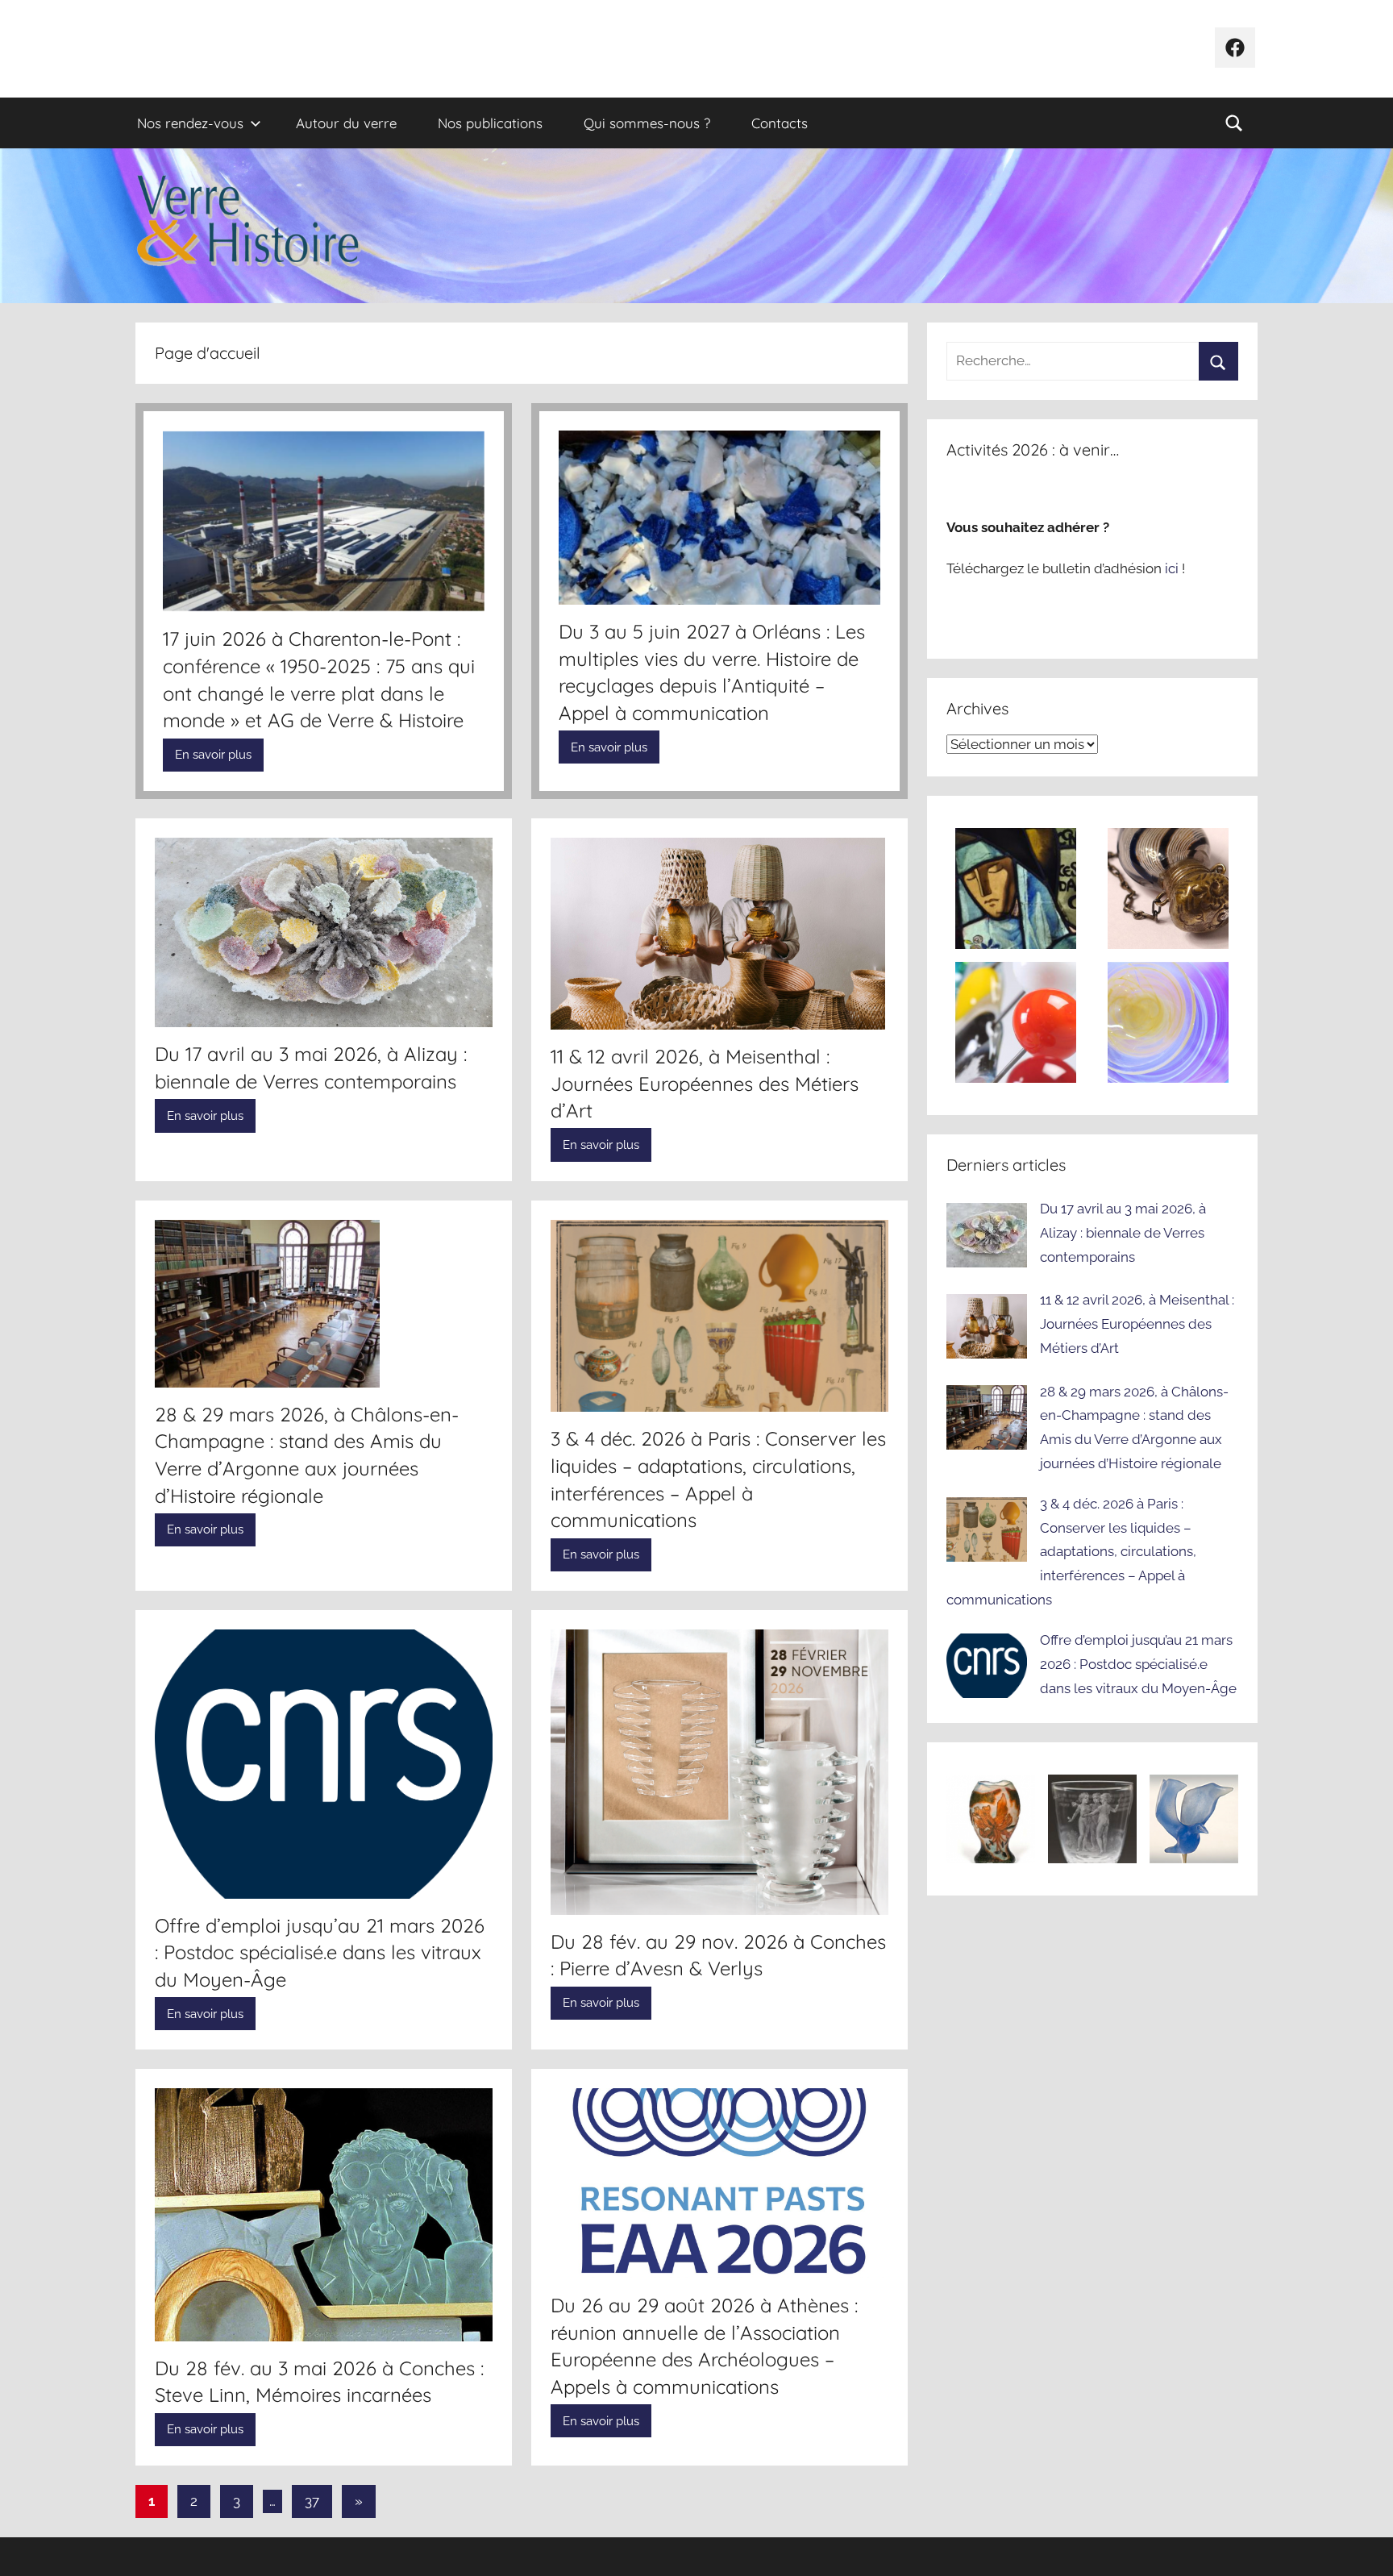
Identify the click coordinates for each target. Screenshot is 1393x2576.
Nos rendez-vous (190, 123)
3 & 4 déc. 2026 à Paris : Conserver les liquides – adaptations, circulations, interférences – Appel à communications (1071, 1552)
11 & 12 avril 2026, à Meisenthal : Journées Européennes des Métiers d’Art (705, 1083)
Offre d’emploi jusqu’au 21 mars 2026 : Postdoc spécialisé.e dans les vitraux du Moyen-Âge (320, 1952)
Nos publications (490, 123)
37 (312, 2501)
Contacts (780, 123)
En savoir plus (213, 755)
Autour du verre (346, 123)
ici (1173, 568)
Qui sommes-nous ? (647, 123)
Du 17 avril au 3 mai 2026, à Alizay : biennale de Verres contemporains (1123, 1233)
